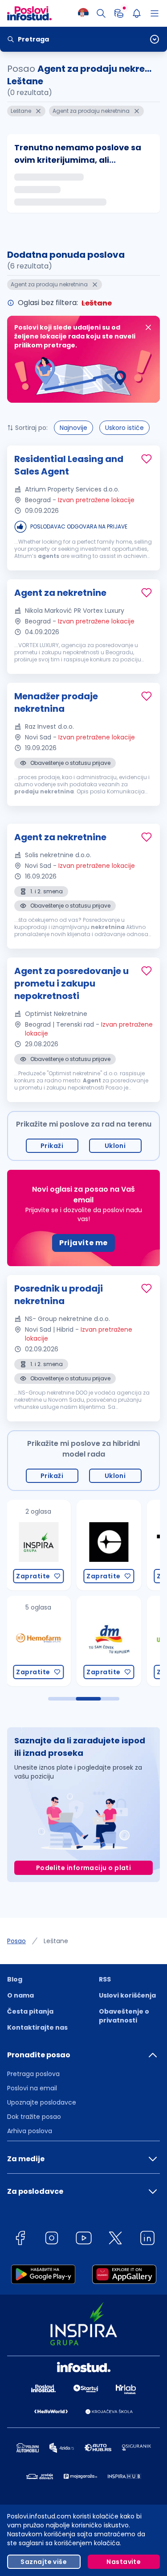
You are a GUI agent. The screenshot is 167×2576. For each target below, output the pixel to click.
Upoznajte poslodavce (42, 2102)
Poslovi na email (32, 2088)
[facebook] (20, 2240)
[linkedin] (147, 2240)
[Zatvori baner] (148, 327)
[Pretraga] (101, 13)
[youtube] (84, 2240)
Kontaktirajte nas (37, 2027)
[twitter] (115, 2240)
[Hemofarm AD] (38, 1641)
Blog (15, 1979)
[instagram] (52, 2240)
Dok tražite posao (34, 2117)
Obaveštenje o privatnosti (124, 2016)
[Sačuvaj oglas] (147, 459)
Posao (16, 1941)
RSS (105, 1979)
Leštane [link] (56, 1941)
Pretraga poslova (33, 2074)
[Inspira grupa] (38, 1545)
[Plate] (119, 13)
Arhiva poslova (30, 2131)
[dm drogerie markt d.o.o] (108, 1641)
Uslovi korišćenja (127, 1995)
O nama (20, 1995)
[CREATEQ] (108, 1545)
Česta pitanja (30, 2011)
